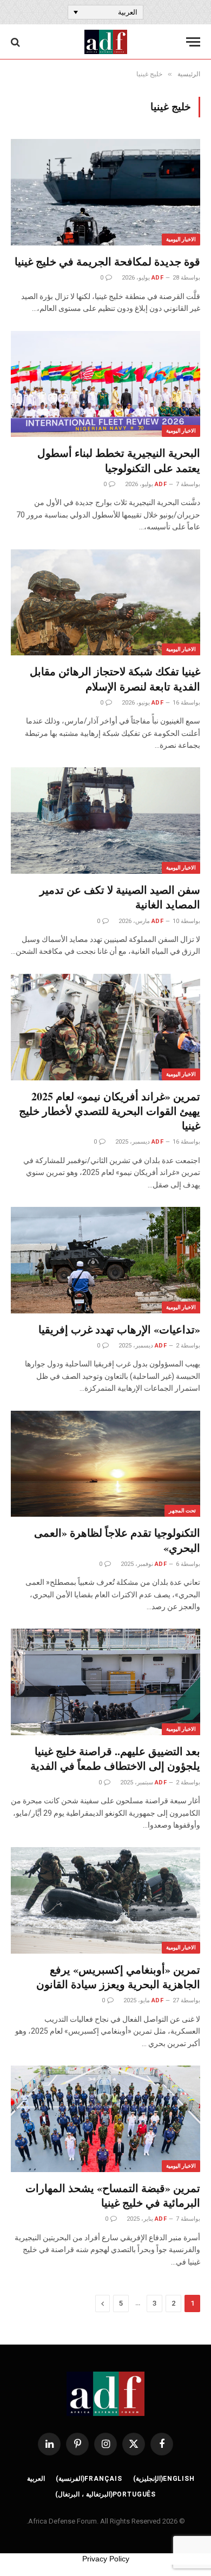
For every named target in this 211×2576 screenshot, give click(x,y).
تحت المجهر (182, 1511)
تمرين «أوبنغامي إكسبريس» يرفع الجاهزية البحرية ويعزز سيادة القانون (118, 1977)
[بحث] (17, 42)
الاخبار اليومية (181, 239)
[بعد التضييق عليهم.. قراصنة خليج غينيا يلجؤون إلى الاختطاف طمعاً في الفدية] (105, 1682)
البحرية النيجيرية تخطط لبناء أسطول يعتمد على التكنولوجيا (119, 460)
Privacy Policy (106, 2559)
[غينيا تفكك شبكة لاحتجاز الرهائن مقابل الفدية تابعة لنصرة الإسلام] (105, 603)
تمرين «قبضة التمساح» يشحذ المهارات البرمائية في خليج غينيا (113, 2195)
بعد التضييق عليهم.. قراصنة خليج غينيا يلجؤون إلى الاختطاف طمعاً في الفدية (115, 1758)
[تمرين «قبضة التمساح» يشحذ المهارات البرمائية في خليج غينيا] (105, 2119)
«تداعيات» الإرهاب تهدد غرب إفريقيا (119, 1329)
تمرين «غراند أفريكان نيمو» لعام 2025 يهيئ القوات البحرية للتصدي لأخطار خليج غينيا (110, 1111)
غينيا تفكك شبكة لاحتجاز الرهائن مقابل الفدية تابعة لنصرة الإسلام (115, 679)
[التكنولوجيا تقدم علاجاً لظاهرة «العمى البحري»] (105, 1464)
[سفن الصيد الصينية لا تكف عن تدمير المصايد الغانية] (105, 821)
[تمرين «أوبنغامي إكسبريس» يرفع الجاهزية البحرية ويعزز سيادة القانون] (105, 1900)
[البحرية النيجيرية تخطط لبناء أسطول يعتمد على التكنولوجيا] (105, 384)
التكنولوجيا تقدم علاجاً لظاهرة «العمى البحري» (117, 1540)
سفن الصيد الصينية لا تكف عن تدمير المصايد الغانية (120, 897)
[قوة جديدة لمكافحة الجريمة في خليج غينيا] (105, 192)
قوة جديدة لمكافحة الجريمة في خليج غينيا (107, 261)
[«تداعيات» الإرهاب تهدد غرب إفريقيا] (105, 1260)
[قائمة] (193, 42)
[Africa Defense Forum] (106, 42)
